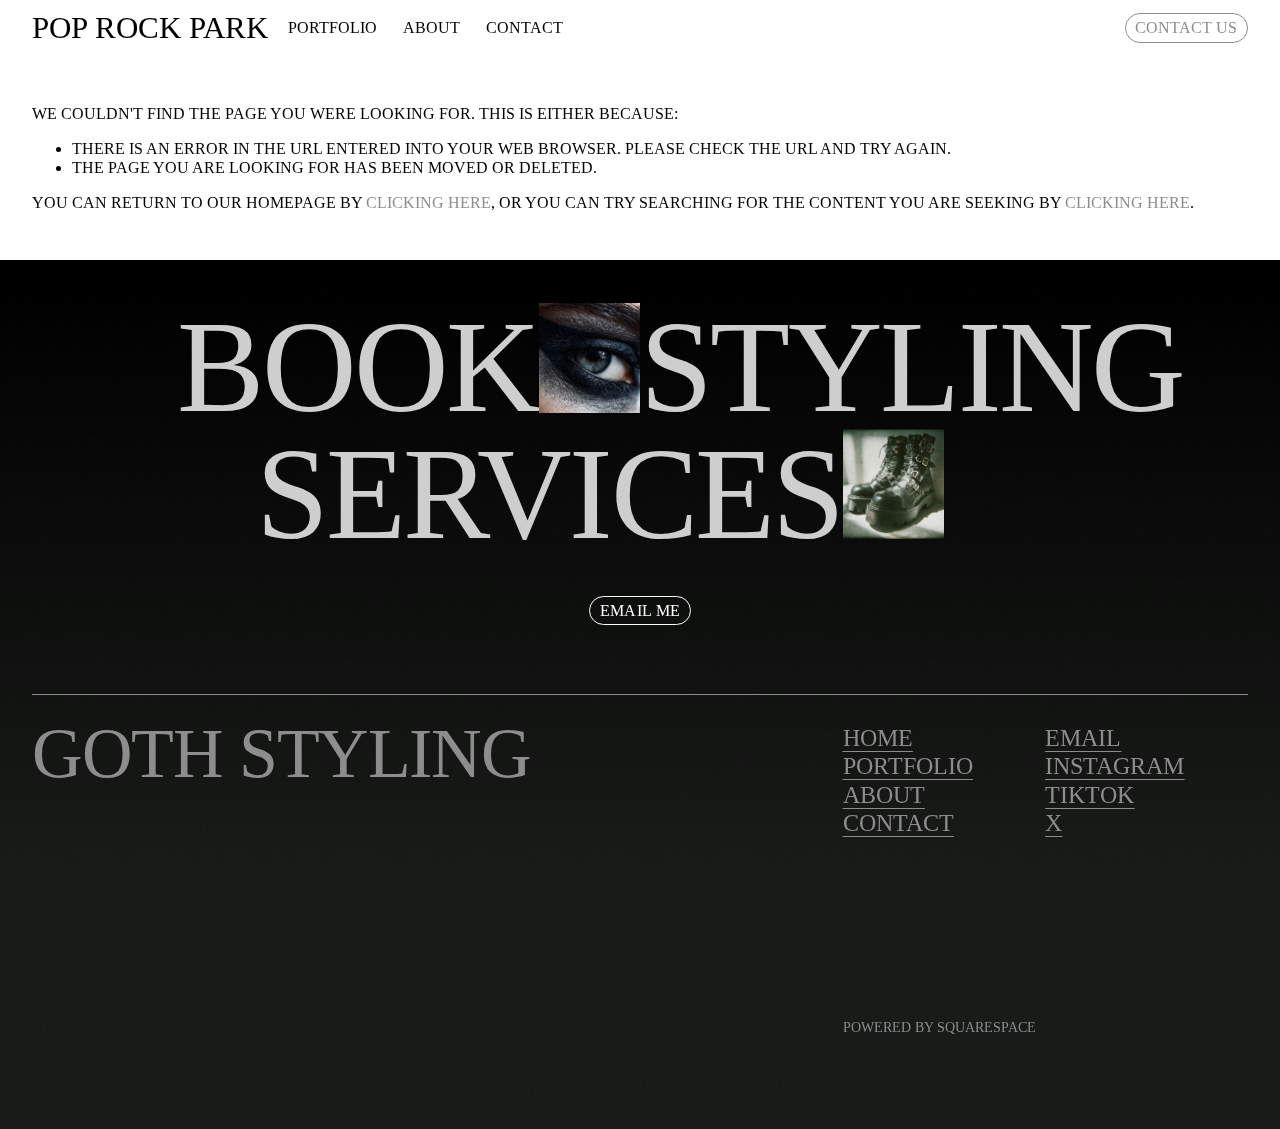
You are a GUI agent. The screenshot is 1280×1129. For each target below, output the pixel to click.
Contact (524, 27)
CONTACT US (1186, 27)
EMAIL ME (640, 610)
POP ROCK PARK (150, 27)
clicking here (428, 202)
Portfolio (332, 27)
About (431, 27)
